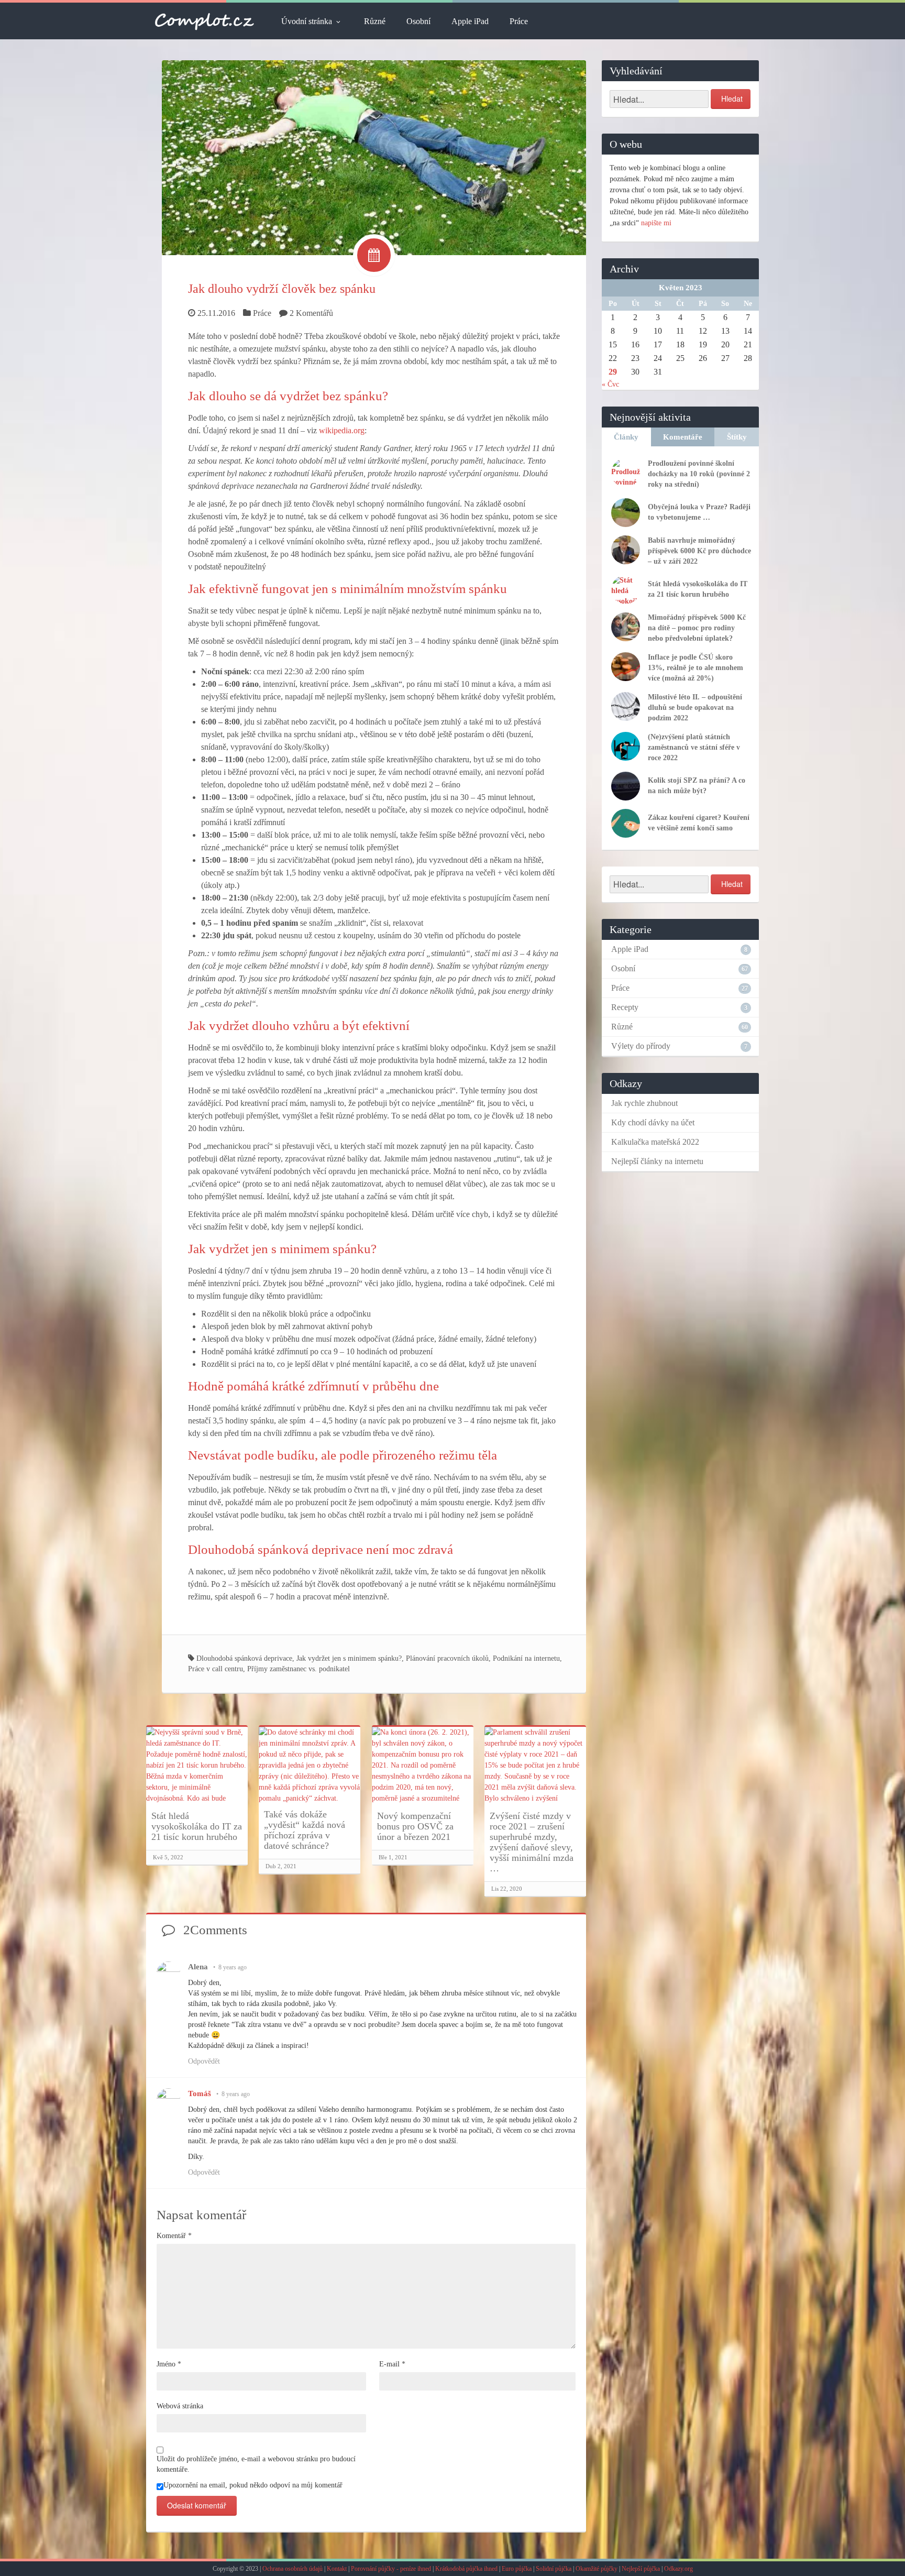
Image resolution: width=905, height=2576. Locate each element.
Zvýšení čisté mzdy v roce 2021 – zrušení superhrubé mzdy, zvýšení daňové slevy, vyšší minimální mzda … (532, 1842)
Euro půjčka (517, 2569)
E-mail (392, 2364)
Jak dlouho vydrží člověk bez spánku (282, 289)
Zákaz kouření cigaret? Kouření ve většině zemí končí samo (699, 823)
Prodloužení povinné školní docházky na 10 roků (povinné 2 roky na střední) (699, 474)
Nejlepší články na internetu (657, 1161)
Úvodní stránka (307, 21)
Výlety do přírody (641, 1046)
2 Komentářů (311, 313)
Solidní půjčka (554, 2569)
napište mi (656, 223)
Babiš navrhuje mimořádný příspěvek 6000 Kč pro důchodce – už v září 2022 (699, 551)
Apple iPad (470, 21)
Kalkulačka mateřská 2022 (655, 1142)
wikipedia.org (342, 430)
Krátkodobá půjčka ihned (466, 2569)
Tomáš (200, 2093)
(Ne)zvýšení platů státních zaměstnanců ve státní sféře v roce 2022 (694, 747)
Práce (519, 21)
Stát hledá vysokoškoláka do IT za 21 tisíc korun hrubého (197, 1826)
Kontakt (337, 2569)
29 (613, 372)
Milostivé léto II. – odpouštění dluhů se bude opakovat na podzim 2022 (695, 708)
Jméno (169, 2364)
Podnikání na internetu (526, 1658)
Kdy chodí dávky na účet (653, 1122)
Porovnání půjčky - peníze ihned (391, 2569)
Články (626, 437)
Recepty (625, 1007)
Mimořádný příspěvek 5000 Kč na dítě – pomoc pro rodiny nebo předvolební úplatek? (697, 628)
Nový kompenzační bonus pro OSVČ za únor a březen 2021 (415, 1826)
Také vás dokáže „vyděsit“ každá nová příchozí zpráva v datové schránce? (305, 1830)
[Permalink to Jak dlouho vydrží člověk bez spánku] (374, 157)
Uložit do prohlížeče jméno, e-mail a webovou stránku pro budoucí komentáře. (256, 2464)
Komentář (174, 2236)
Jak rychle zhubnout (644, 1103)
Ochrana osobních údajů (293, 2569)
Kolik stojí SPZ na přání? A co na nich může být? (697, 786)
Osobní (418, 21)
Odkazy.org (678, 2569)
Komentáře (683, 437)
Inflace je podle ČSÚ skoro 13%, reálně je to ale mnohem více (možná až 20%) (696, 668)
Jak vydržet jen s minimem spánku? (349, 1658)
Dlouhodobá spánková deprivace (244, 1658)
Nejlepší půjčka (641, 2569)
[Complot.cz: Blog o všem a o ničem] (205, 21)
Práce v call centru (216, 1669)
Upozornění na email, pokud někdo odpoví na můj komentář (253, 2485)
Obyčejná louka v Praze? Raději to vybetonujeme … (699, 512)
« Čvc (610, 384)
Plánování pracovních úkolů (447, 1658)
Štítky (737, 437)
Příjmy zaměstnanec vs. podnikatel (299, 1669)
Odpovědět (204, 2061)
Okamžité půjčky (597, 2569)
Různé (375, 21)
